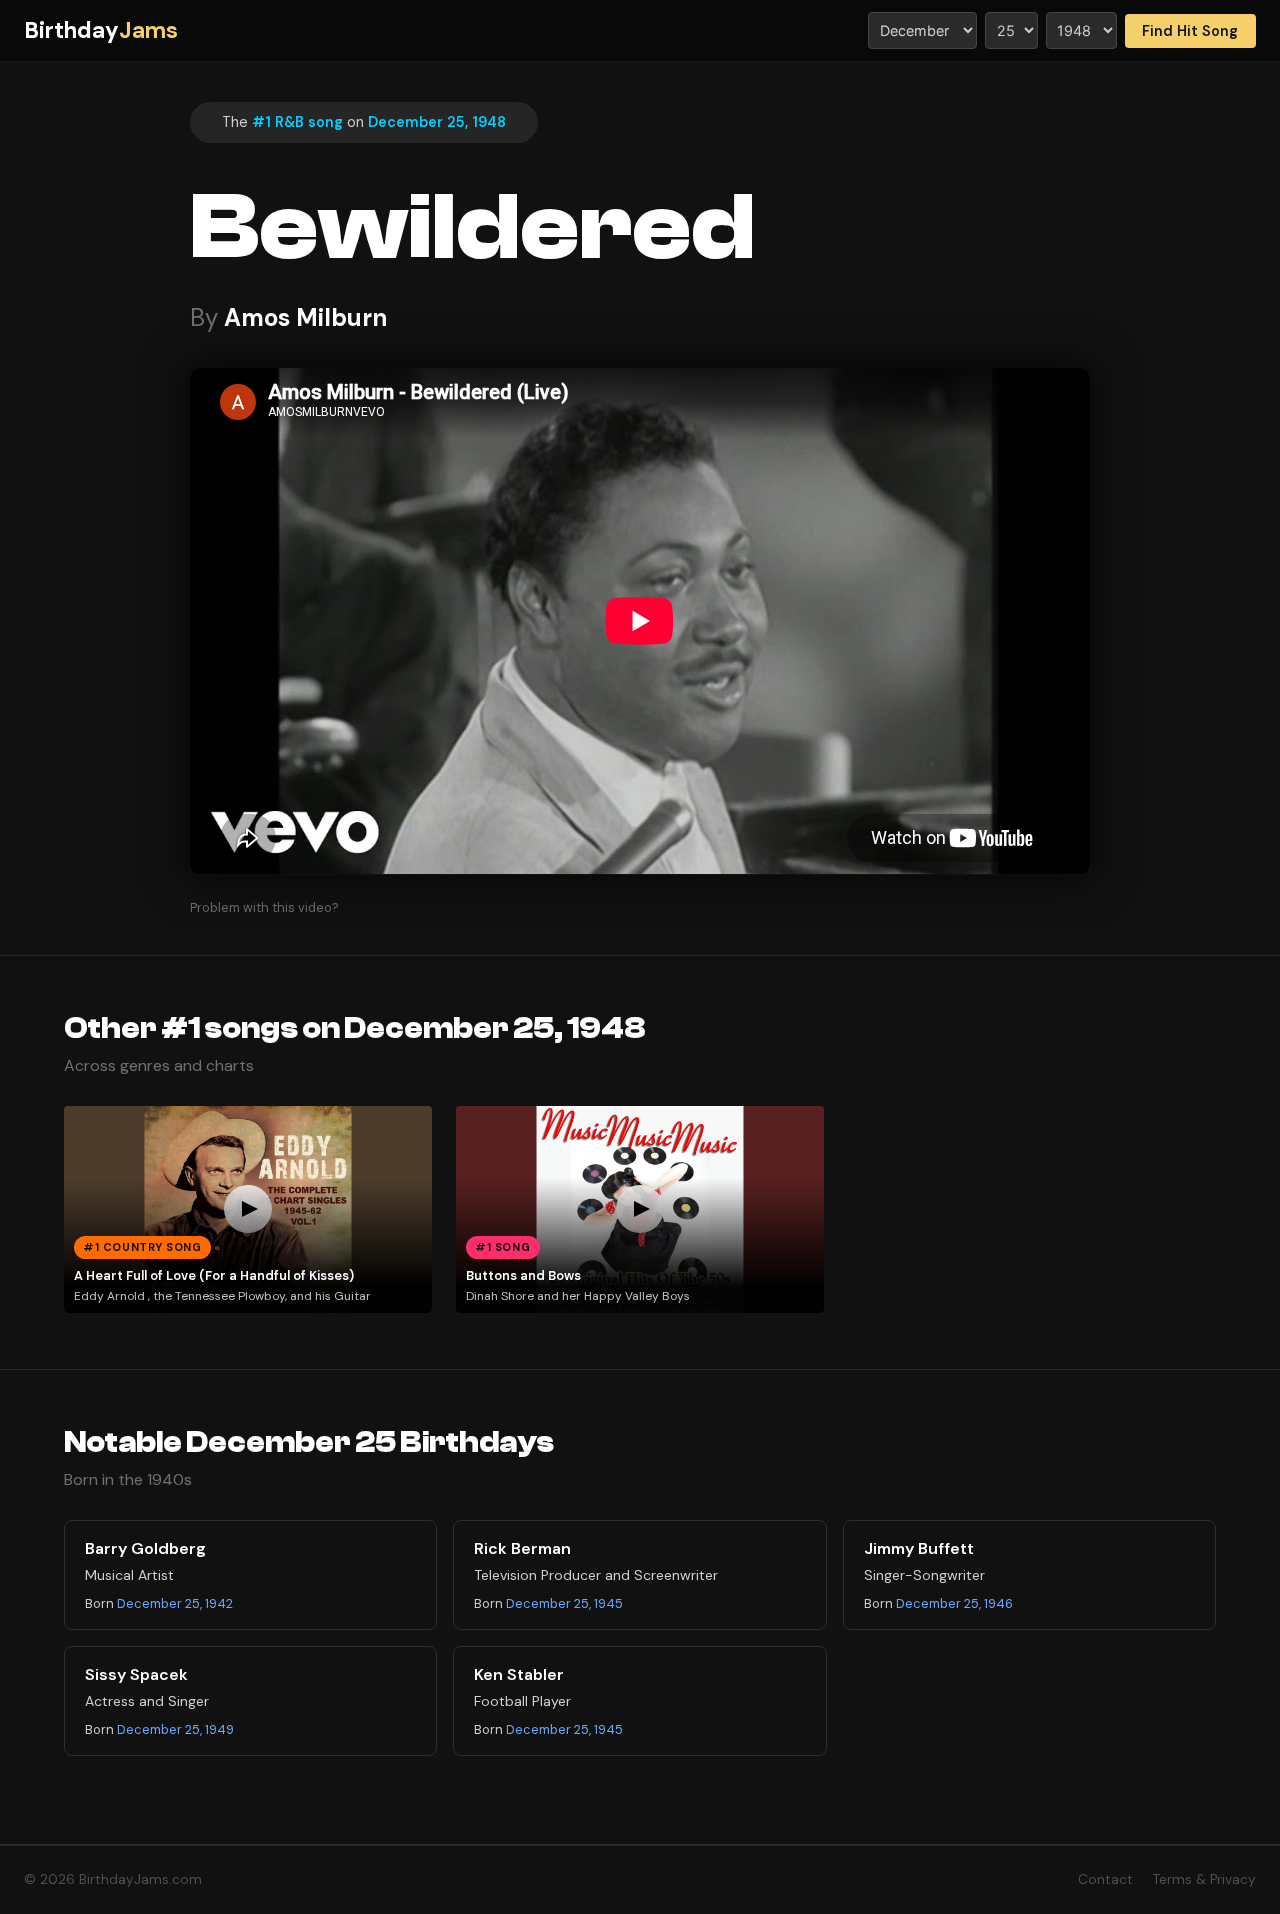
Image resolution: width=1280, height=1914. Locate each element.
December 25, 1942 (175, 1603)
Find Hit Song (1190, 31)
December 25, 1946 (954, 1603)
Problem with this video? (264, 907)
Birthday (101, 30)
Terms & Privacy (1204, 1879)
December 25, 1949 (175, 1729)
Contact (1105, 1879)
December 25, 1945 (564, 1603)
